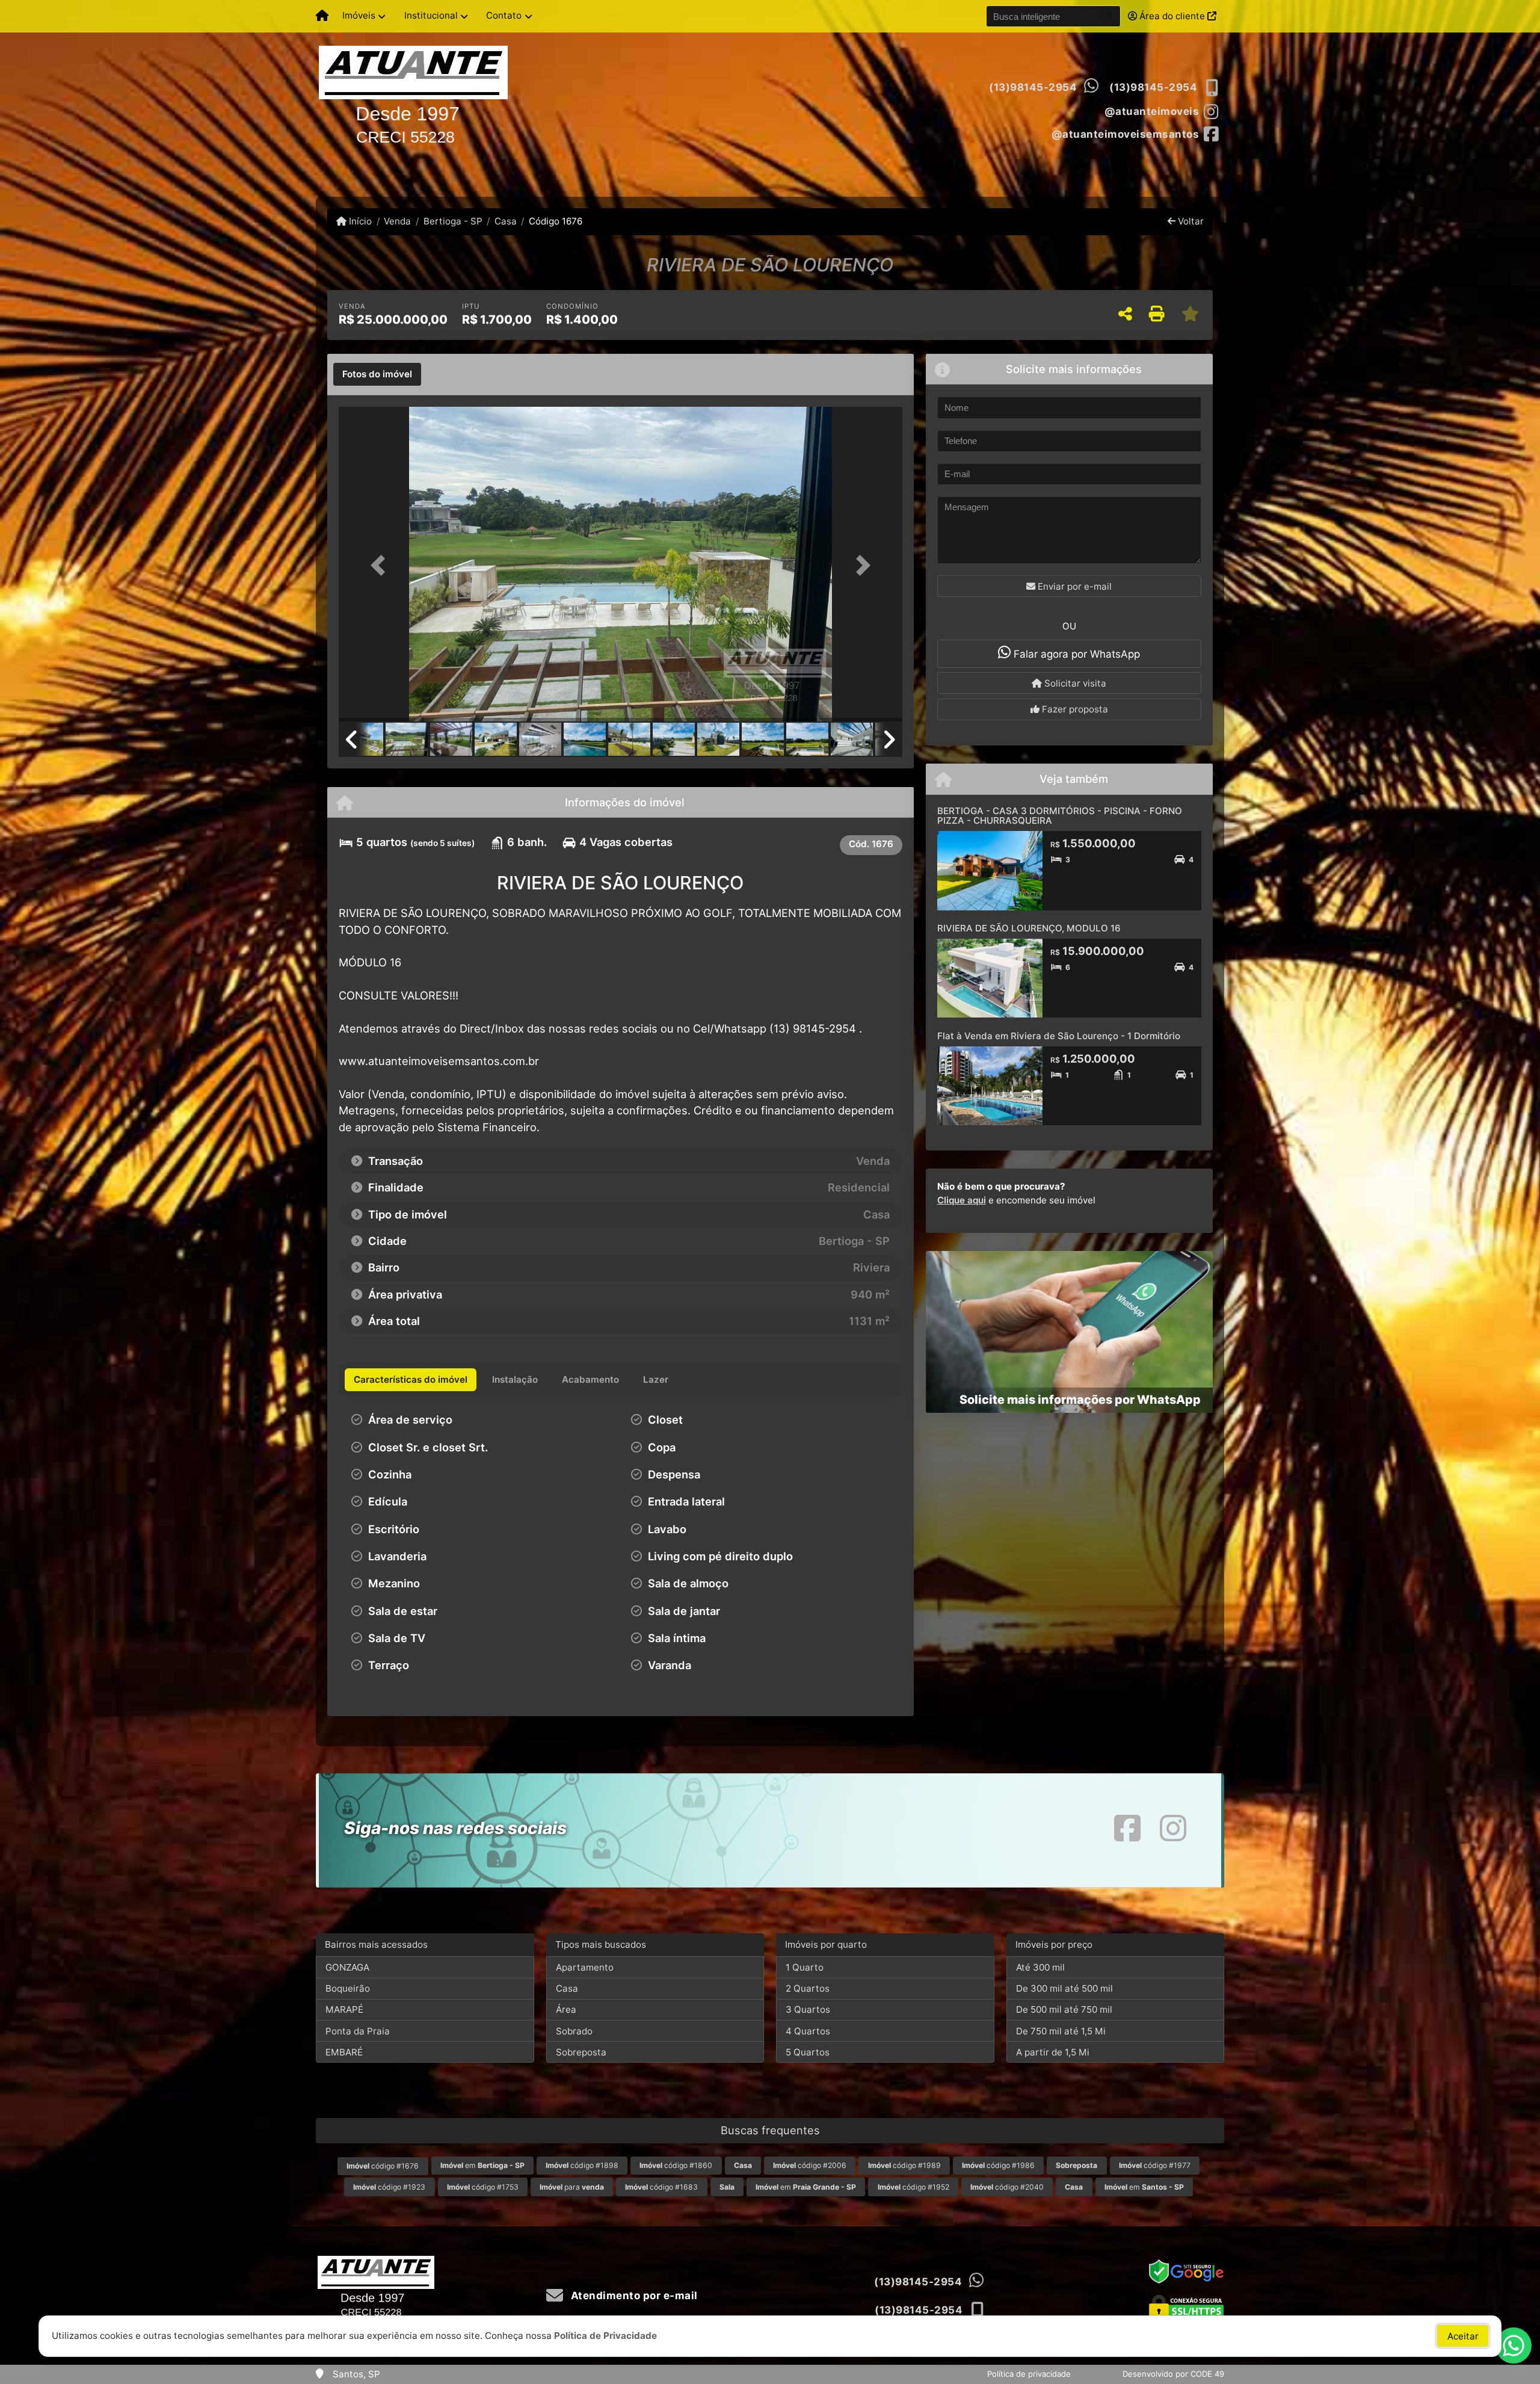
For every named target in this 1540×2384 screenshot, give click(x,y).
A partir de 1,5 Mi (1053, 2052)
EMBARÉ (344, 2052)
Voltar (1190, 221)
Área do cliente (1172, 16)
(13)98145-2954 (1033, 87)
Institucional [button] (431, 15)
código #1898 (582, 2165)
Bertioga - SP (453, 221)
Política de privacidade (1029, 2374)
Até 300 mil (1040, 1967)
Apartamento (585, 1967)
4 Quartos (808, 2031)
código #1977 (1155, 2165)
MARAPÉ (344, 2009)
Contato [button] (504, 15)
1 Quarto (805, 1967)
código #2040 (1007, 2187)
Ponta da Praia (358, 2031)
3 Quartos (808, 2009)
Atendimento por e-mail (633, 2296)
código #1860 (676, 2165)
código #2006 (810, 2165)
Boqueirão (348, 1988)
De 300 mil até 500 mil (1064, 1988)
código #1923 (389, 2187)
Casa (506, 221)
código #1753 (483, 2187)
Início (359, 221)
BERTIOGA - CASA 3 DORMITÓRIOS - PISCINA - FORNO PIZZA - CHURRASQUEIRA (1060, 816)
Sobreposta (581, 2052)
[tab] (377, 374)
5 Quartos (808, 2052)
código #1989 (904, 2165)
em (482, 2165)
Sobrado (574, 2031)
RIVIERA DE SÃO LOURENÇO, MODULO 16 (1029, 928)
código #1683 (661, 2187)
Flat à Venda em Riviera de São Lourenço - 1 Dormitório (1059, 1036)
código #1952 (913, 2187)
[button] (381, 565)
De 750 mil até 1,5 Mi (1061, 2031)
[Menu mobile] (322, 16)
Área (566, 2009)
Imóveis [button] (359, 15)
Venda (397, 221)
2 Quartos (808, 1988)
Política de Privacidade (605, 2336)
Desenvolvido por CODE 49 (1173, 2374)
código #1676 (383, 2166)
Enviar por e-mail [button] (1073, 586)
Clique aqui (962, 1200)
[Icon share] (1127, 1828)
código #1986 (998, 2165)
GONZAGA (347, 1967)
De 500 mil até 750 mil (1064, 2009)
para (572, 2187)
